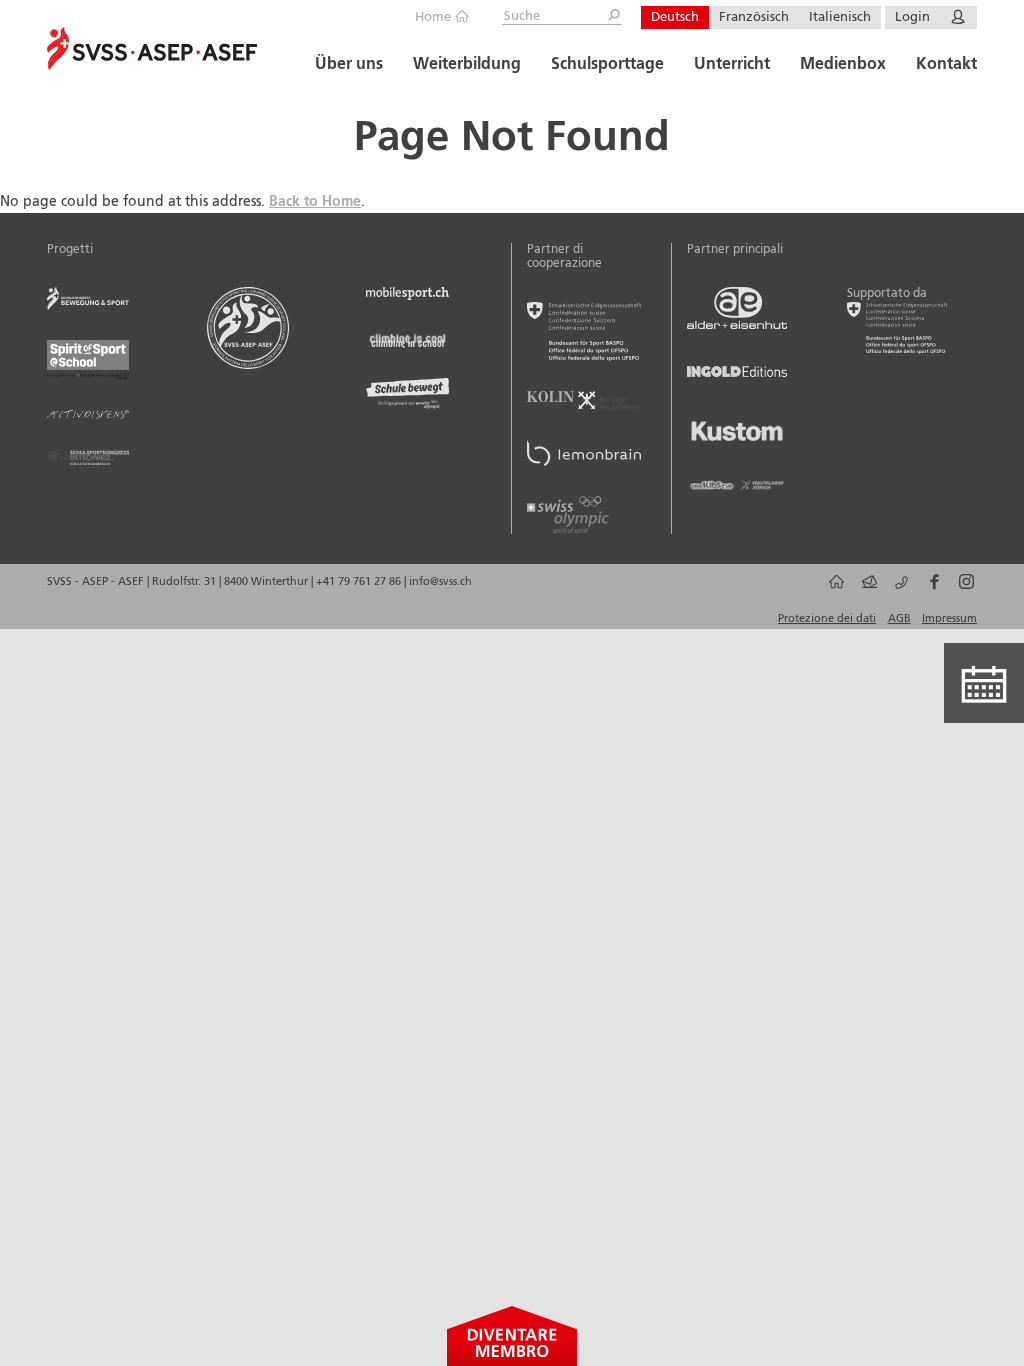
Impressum (949, 619)
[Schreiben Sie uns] (865, 589)
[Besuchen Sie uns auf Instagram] (963, 589)
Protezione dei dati (827, 619)
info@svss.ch (440, 582)
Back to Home (315, 202)
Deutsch (675, 17)
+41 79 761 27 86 (360, 582)
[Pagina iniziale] (833, 589)
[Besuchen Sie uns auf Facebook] (930, 589)
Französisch (754, 17)
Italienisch (840, 17)
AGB (899, 619)
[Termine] (984, 683)
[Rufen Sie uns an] (898, 589)
